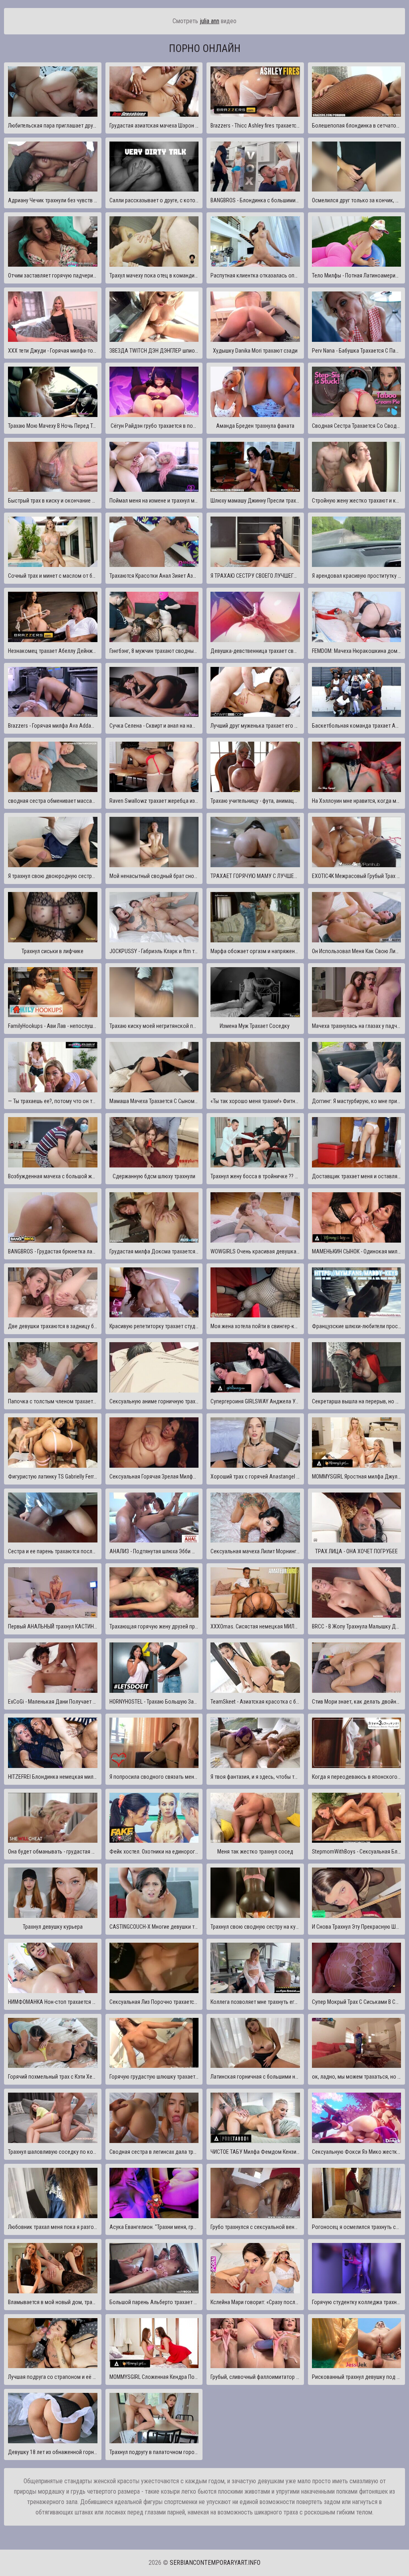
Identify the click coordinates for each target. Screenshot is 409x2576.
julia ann (209, 21)
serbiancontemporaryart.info (215, 2563)
